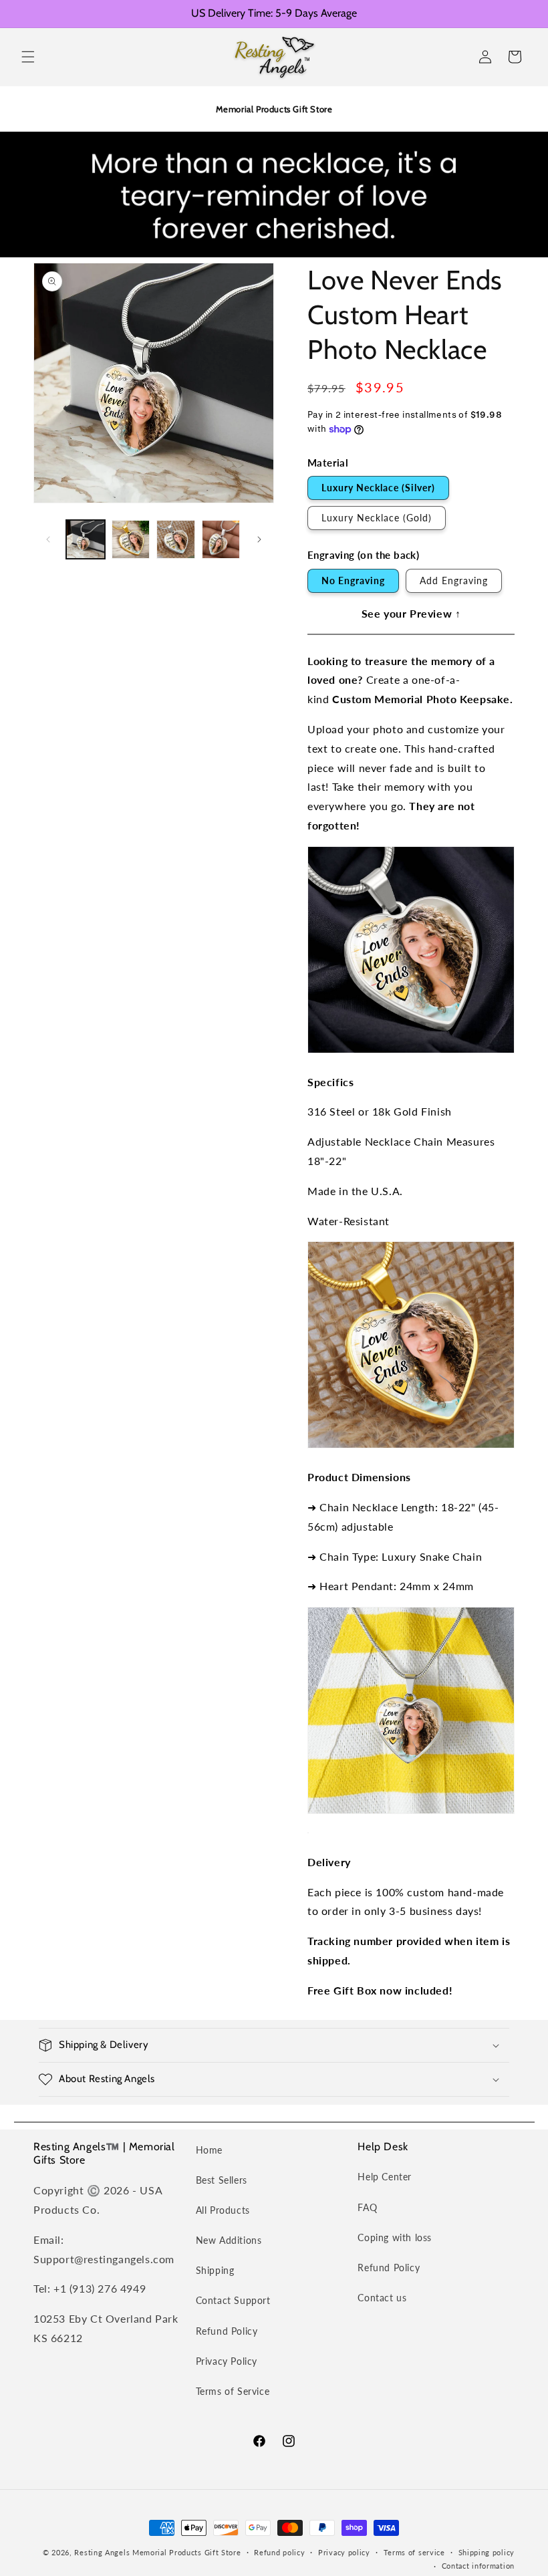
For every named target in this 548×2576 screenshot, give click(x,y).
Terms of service (414, 2552)
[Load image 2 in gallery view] (131, 539)
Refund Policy (227, 2331)
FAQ (367, 2207)
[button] (28, 57)
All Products (223, 2210)
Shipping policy (487, 2552)
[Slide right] (259, 539)
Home (209, 2150)
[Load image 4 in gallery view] (221, 539)
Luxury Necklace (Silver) (378, 488)
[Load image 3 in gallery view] (176, 539)
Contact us (382, 2298)
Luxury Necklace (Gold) (377, 518)
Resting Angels (102, 2552)
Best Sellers (222, 2180)
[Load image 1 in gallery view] (86, 539)
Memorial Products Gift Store (187, 2552)
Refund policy (279, 2552)
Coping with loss (395, 2237)
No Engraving (353, 581)
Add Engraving (454, 581)
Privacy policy (344, 2552)
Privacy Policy (227, 2361)
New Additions (229, 2240)
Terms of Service (233, 2391)
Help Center (385, 2177)
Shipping (215, 2270)
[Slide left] (48, 539)
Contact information (478, 2566)
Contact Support (233, 2300)
